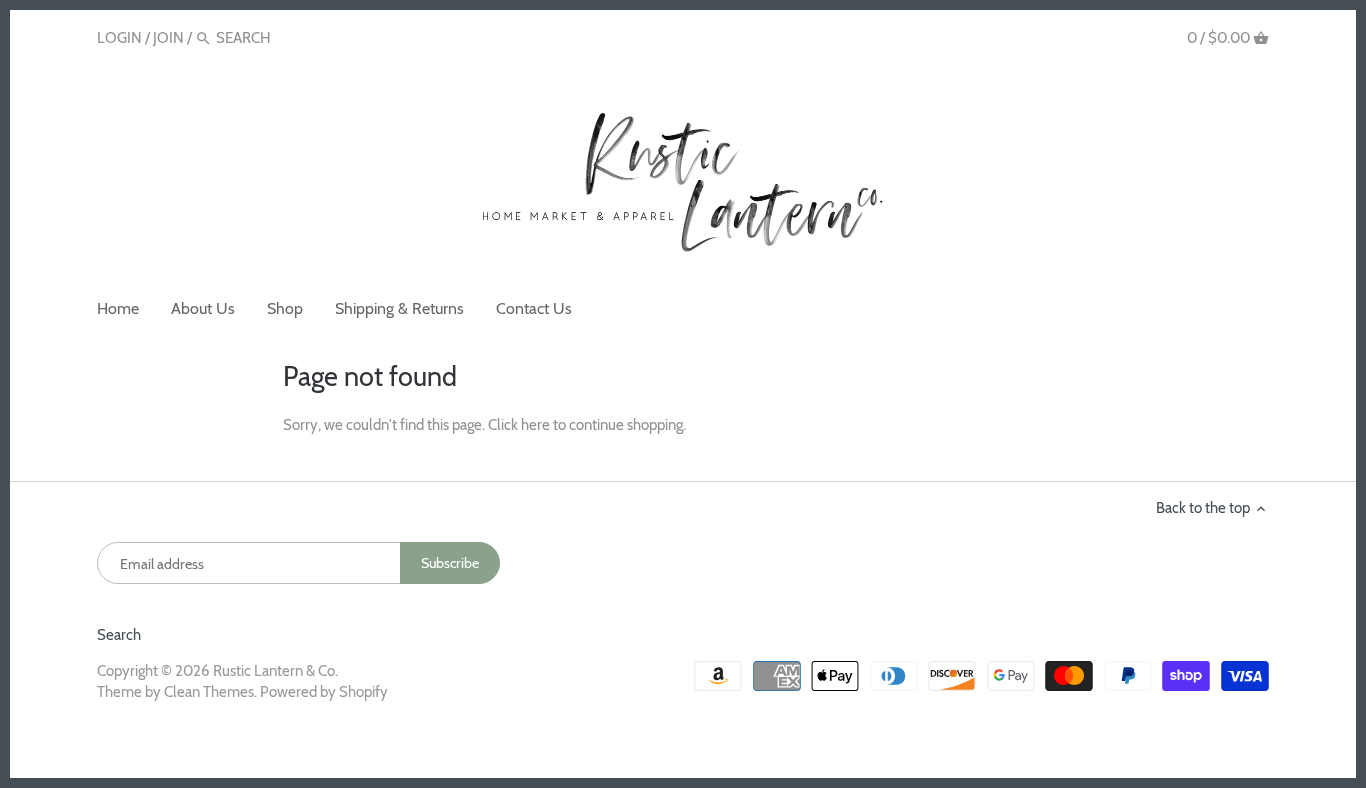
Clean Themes (209, 692)
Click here (519, 425)
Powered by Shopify (324, 692)
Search (119, 635)
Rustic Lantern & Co (274, 671)
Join (168, 38)
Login (119, 38)
